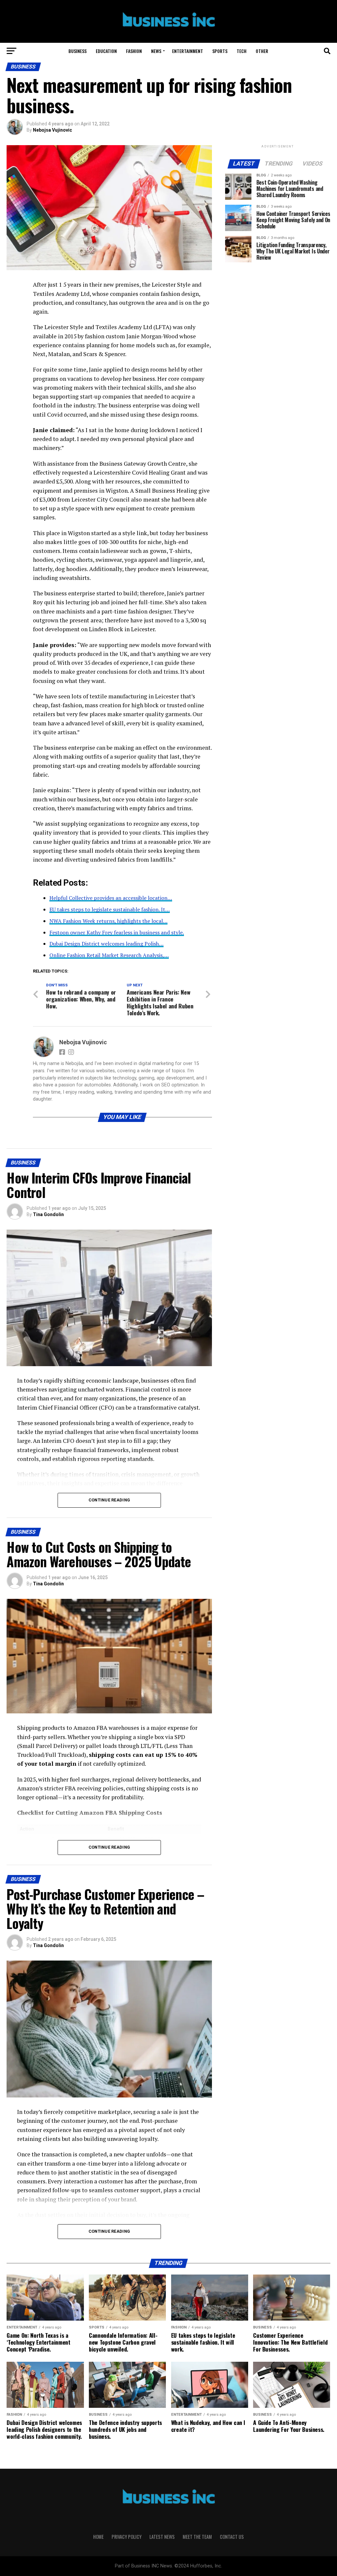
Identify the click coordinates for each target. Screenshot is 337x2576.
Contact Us (232, 2537)
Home (98, 2537)
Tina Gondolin (48, 1214)
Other (262, 51)
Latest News (162, 2537)
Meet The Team (197, 2537)
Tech (242, 51)
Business (78, 51)
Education (106, 51)
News (156, 51)
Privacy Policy (127, 2537)
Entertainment (188, 51)
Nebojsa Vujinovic (52, 130)
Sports (220, 51)
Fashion (134, 51)
